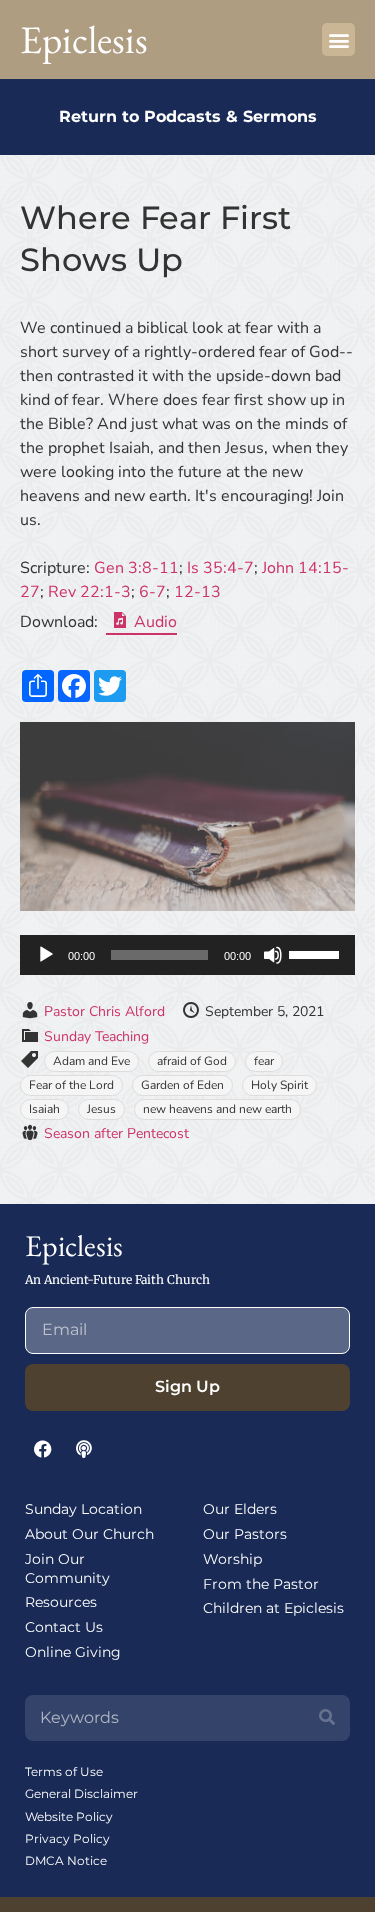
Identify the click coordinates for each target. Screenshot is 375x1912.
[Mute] (273, 955)
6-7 (152, 592)
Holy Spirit (279, 1085)
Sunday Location (83, 1509)
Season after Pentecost (116, 1133)
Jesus (101, 1109)
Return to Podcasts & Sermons (188, 116)
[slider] (317, 953)
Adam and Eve (91, 1061)
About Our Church (89, 1534)
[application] (187, 955)
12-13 (197, 592)
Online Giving (73, 1652)
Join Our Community (67, 1568)
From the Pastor (261, 1584)
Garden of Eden (182, 1085)
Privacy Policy (67, 1838)
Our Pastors (245, 1534)
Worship (232, 1559)
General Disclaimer (81, 1793)
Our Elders (240, 1509)
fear (264, 1061)
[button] (338, 39)
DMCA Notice (66, 1860)
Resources (61, 1602)
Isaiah (44, 1109)
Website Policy (69, 1816)
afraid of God (192, 1061)
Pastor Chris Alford (104, 1011)
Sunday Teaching (96, 1036)
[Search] (327, 1718)
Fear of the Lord (71, 1085)
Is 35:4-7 (220, 568)
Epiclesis (84, 39)
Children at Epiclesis (273, 1608)
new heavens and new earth (217, 1109)
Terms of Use (64, 1771)
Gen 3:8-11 (136, 568)
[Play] (46, 955)
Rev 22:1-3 (89, 592)
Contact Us (64, 1627)
